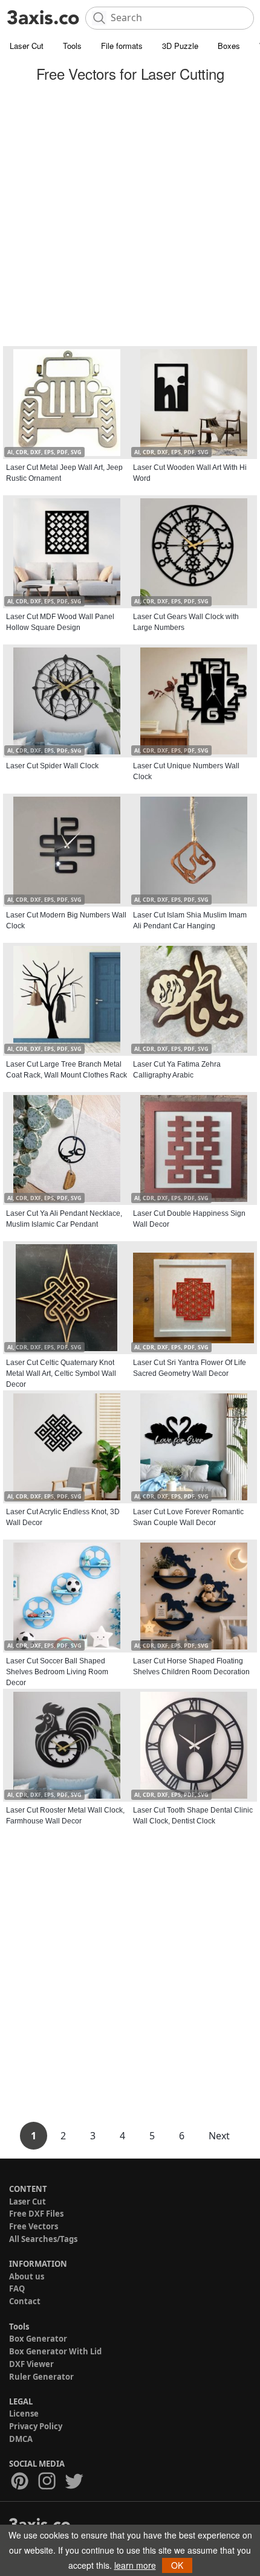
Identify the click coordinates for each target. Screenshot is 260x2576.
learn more (135, 2565)
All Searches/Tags (43, 2239)
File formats (122, 46)
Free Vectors (34, 2226)
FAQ (17, 2289)
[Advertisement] (130, 216)
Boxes (229, 46)
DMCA (21, 2439)
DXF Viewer (31, 2364)
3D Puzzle (180, 46)
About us (27, 2276)
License (24, 2414)
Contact (25, 2301)
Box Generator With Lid (55, 2351)
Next (219, 2136)
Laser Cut (27, 46)
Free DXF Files (36, 2214)
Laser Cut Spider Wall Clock (52, 766)
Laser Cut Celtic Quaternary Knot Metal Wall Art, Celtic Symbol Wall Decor (61, 1373)
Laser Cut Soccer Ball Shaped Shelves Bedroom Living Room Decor (57, 1672)
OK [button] (177, 2565)
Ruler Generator (41, 2377)
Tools (72, 46)
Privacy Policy (36, 2426)
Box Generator (38, 2339)
